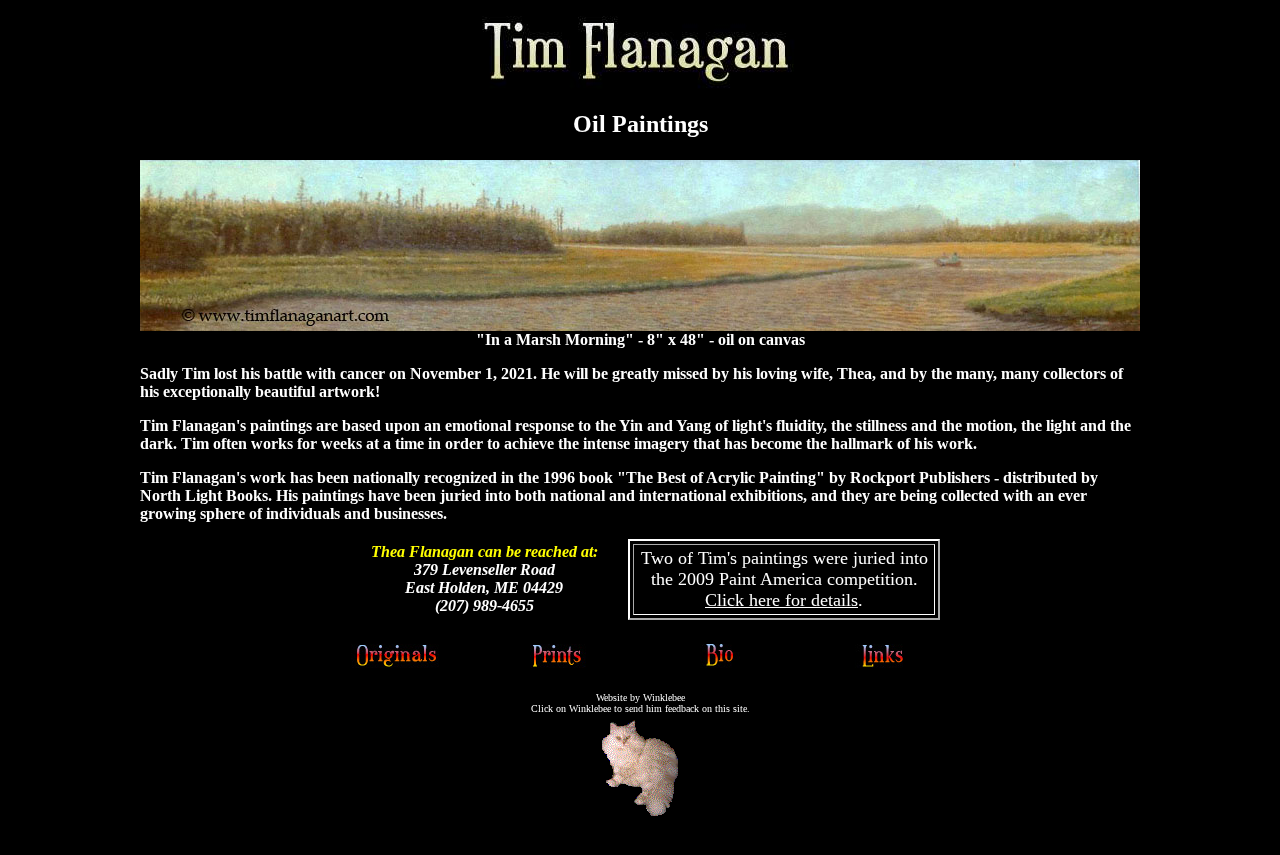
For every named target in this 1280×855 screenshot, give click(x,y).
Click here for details (781, 600)
